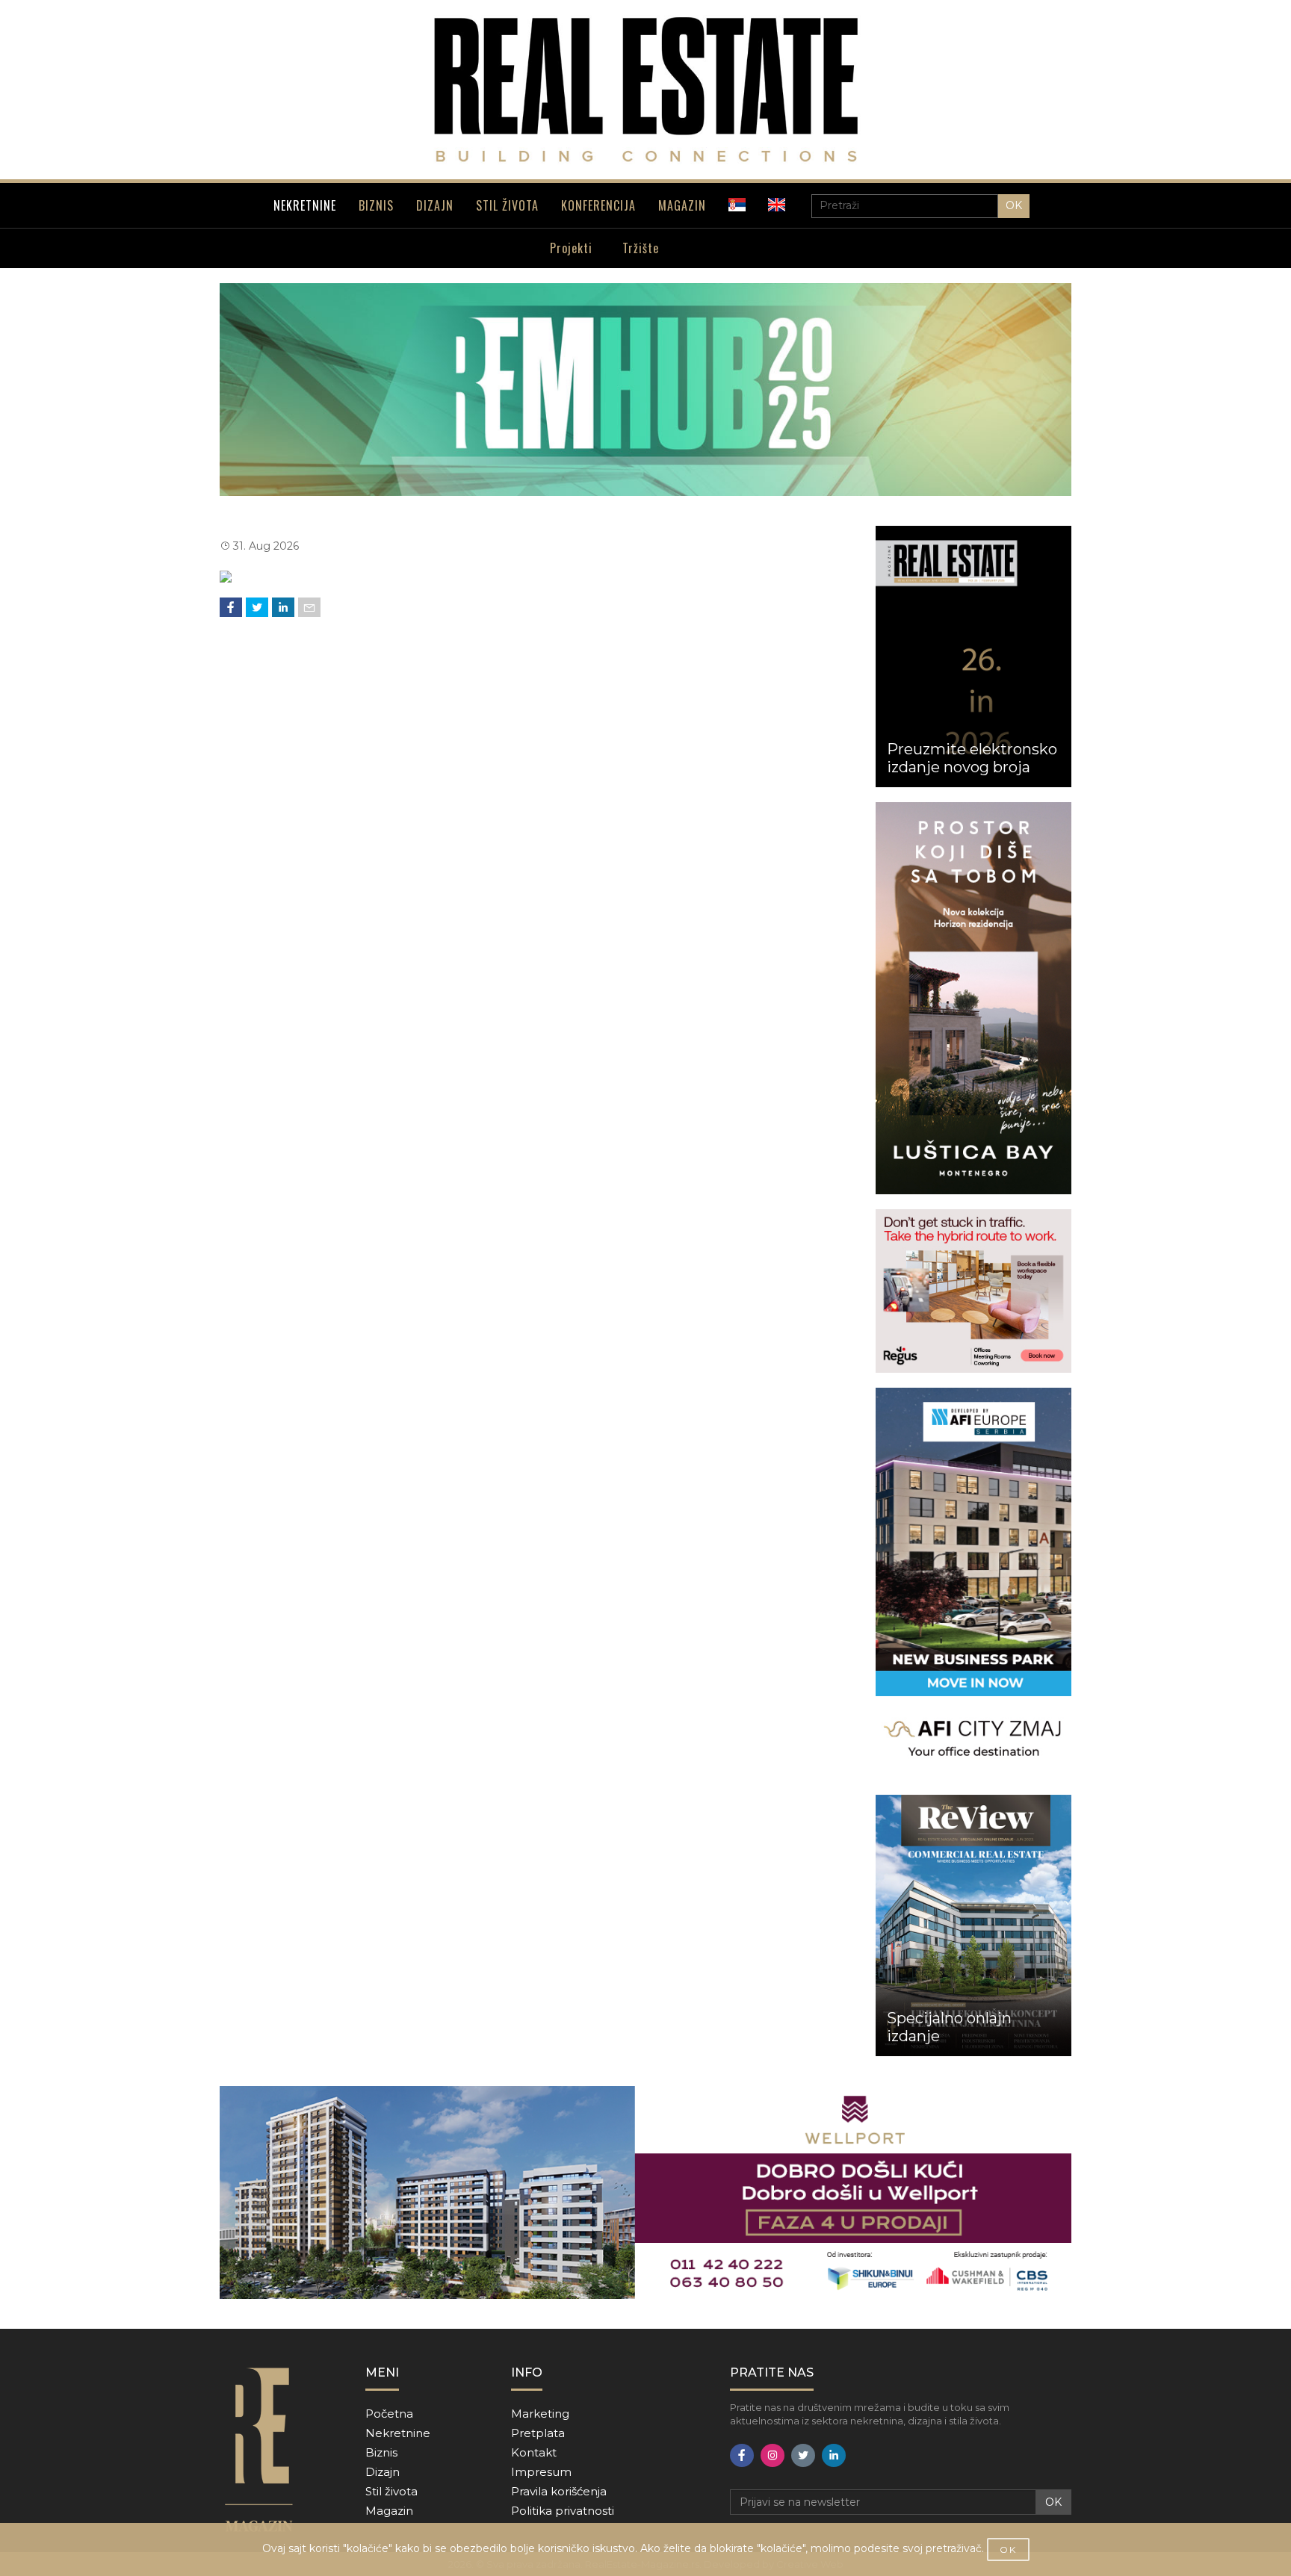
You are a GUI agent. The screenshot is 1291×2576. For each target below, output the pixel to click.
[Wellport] (645, 2192)
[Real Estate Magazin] (645, 90)
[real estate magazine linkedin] (834, 2455)
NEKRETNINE (305, 205)
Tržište (641, 248)
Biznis (381, 2452)
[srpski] (737, 205)
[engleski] (777, 205)
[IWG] (974, 1291)
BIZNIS (376, 205)
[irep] (974, 1584)
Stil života (391, 2491)
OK (1014, 205)
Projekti (571, 248)
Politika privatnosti (563, 2511)
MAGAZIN (682, 205)
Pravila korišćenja (559, 2491)
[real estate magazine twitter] (803, 2455)
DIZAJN (435, 205)
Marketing (540, 2414)
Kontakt (534, 2452)
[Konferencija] (645, 389)
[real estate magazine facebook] (742, 2455)
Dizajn (383, 2472)
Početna (389, 2414)
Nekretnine (398, 2433)
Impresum (541, 2472)
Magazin (389, 2511)
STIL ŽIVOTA (507, 205)
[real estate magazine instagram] (773, 2455)
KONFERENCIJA (598, 205)
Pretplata (538, 2433)
